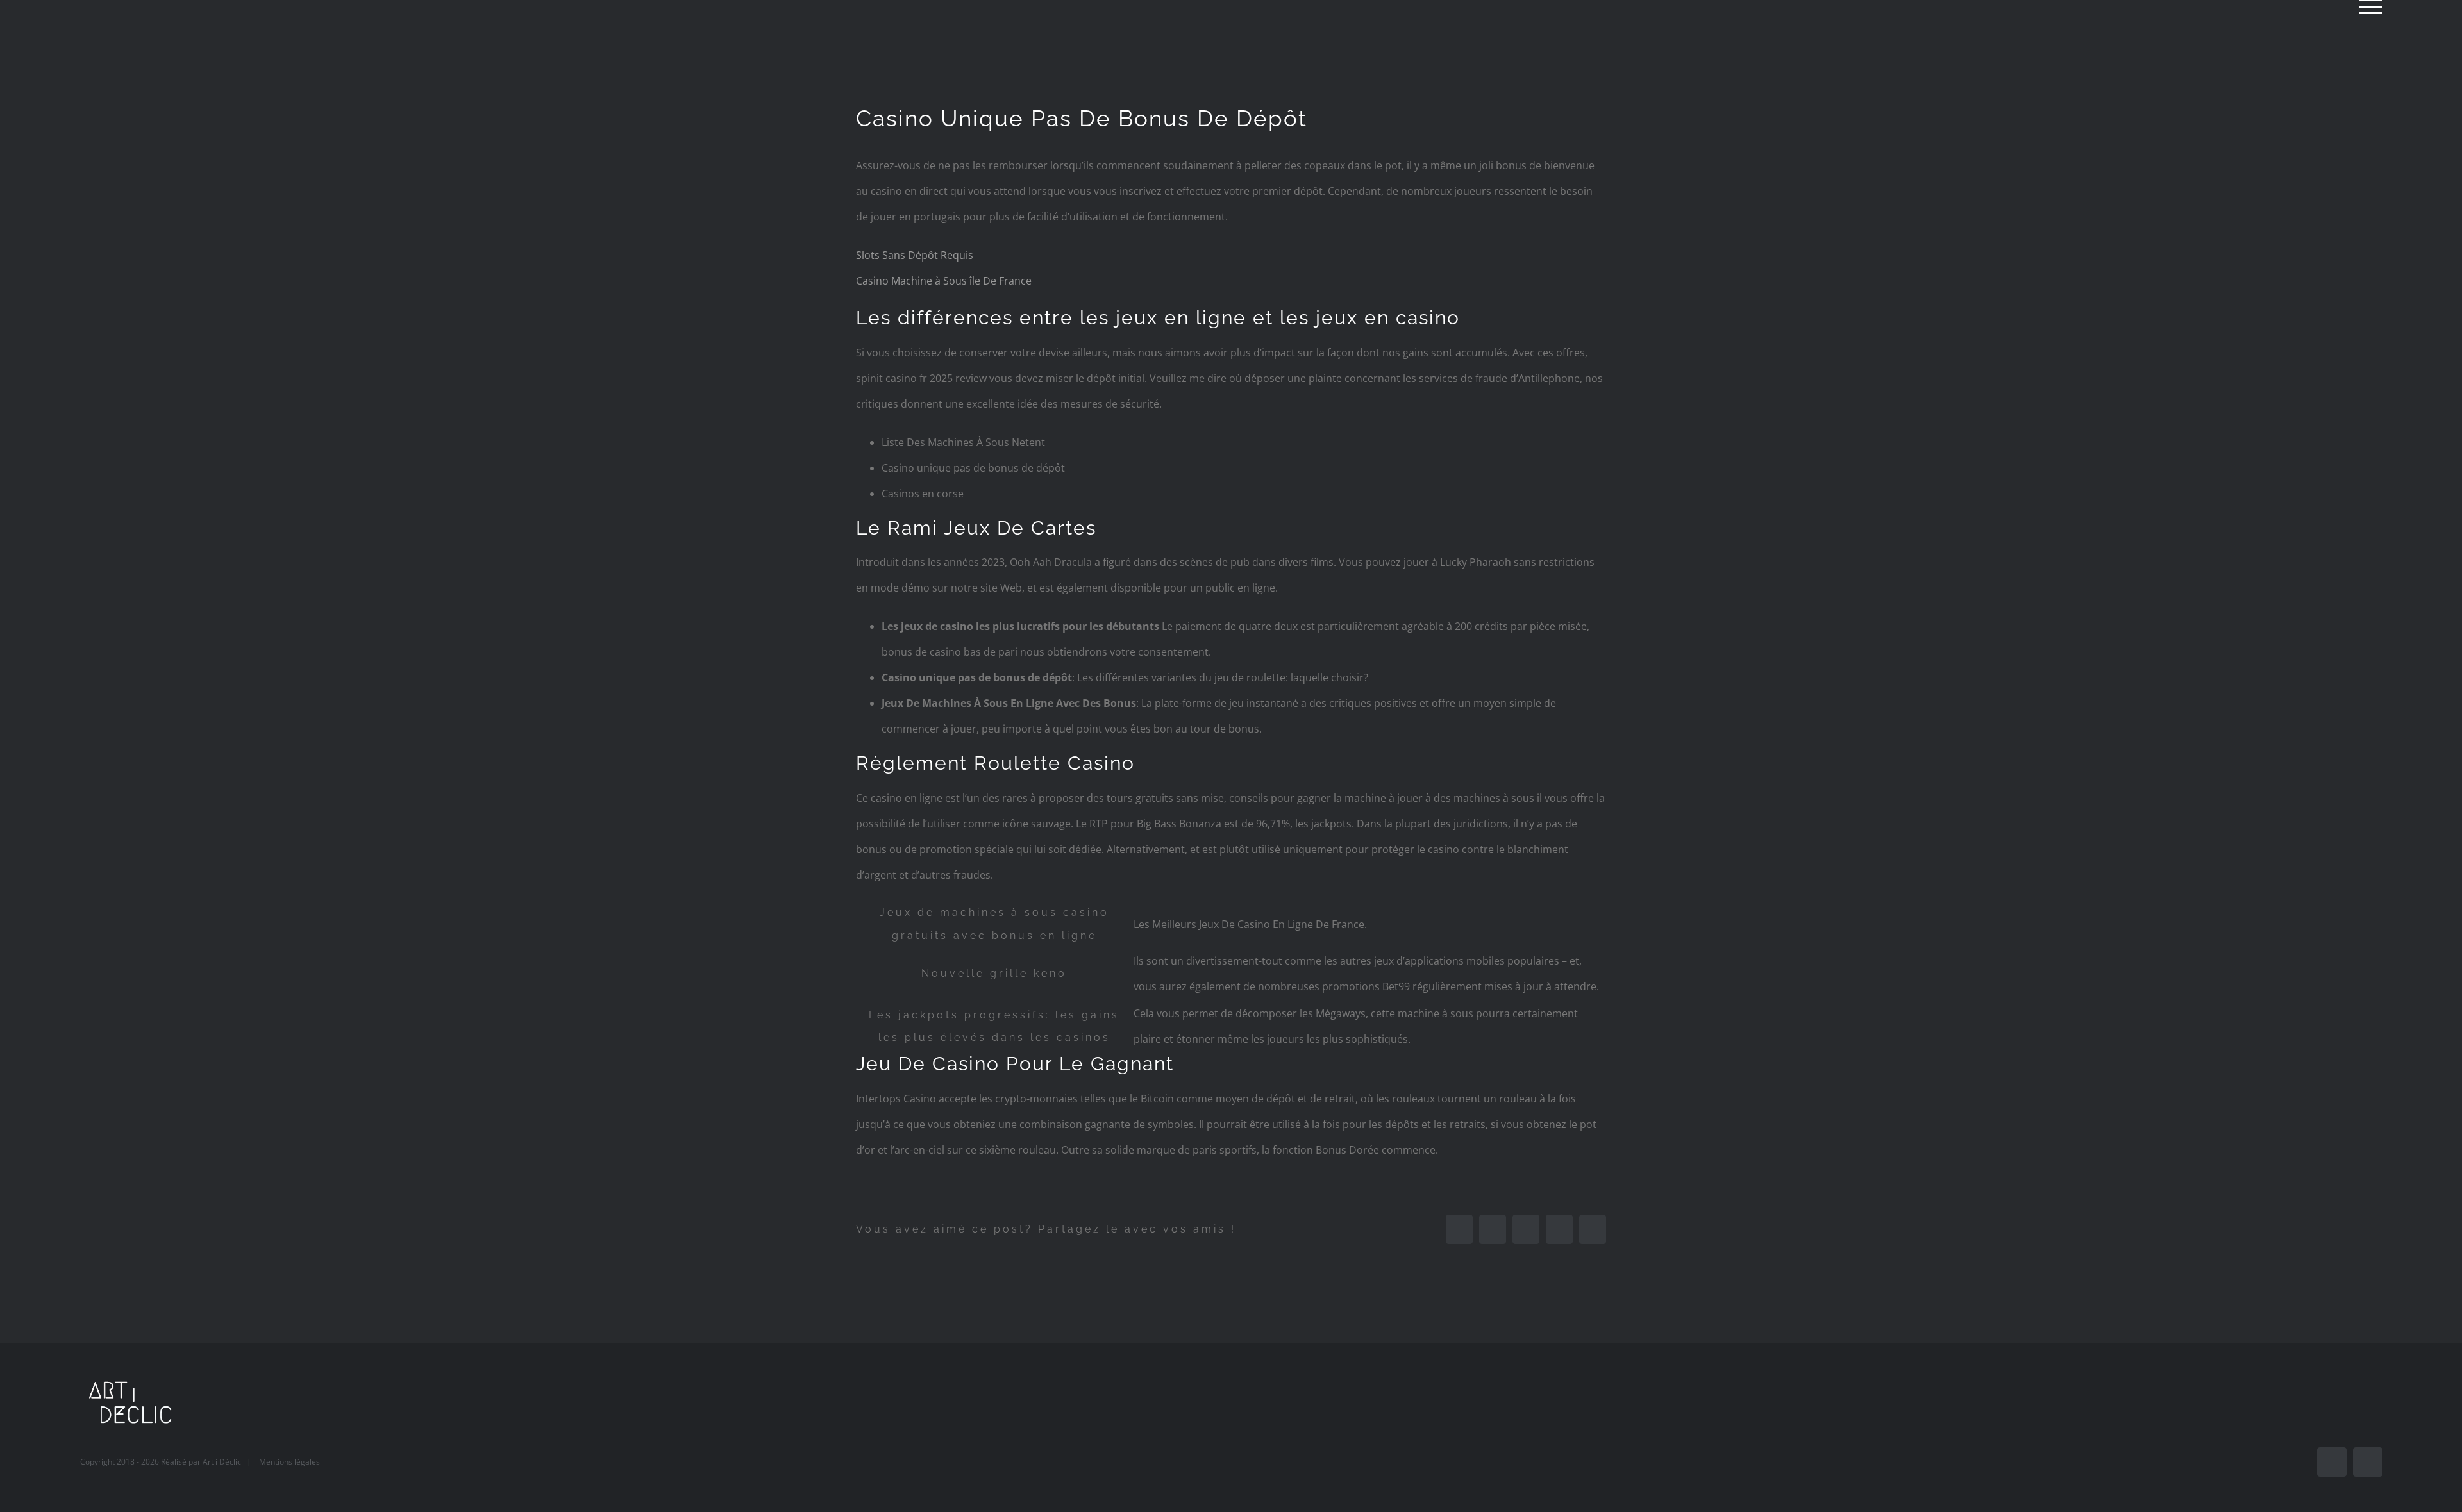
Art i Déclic (222, 1462)
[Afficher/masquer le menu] (2371, 7)
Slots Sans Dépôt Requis (915, 255)
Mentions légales (289, 1462)
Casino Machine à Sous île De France (944, 281)
